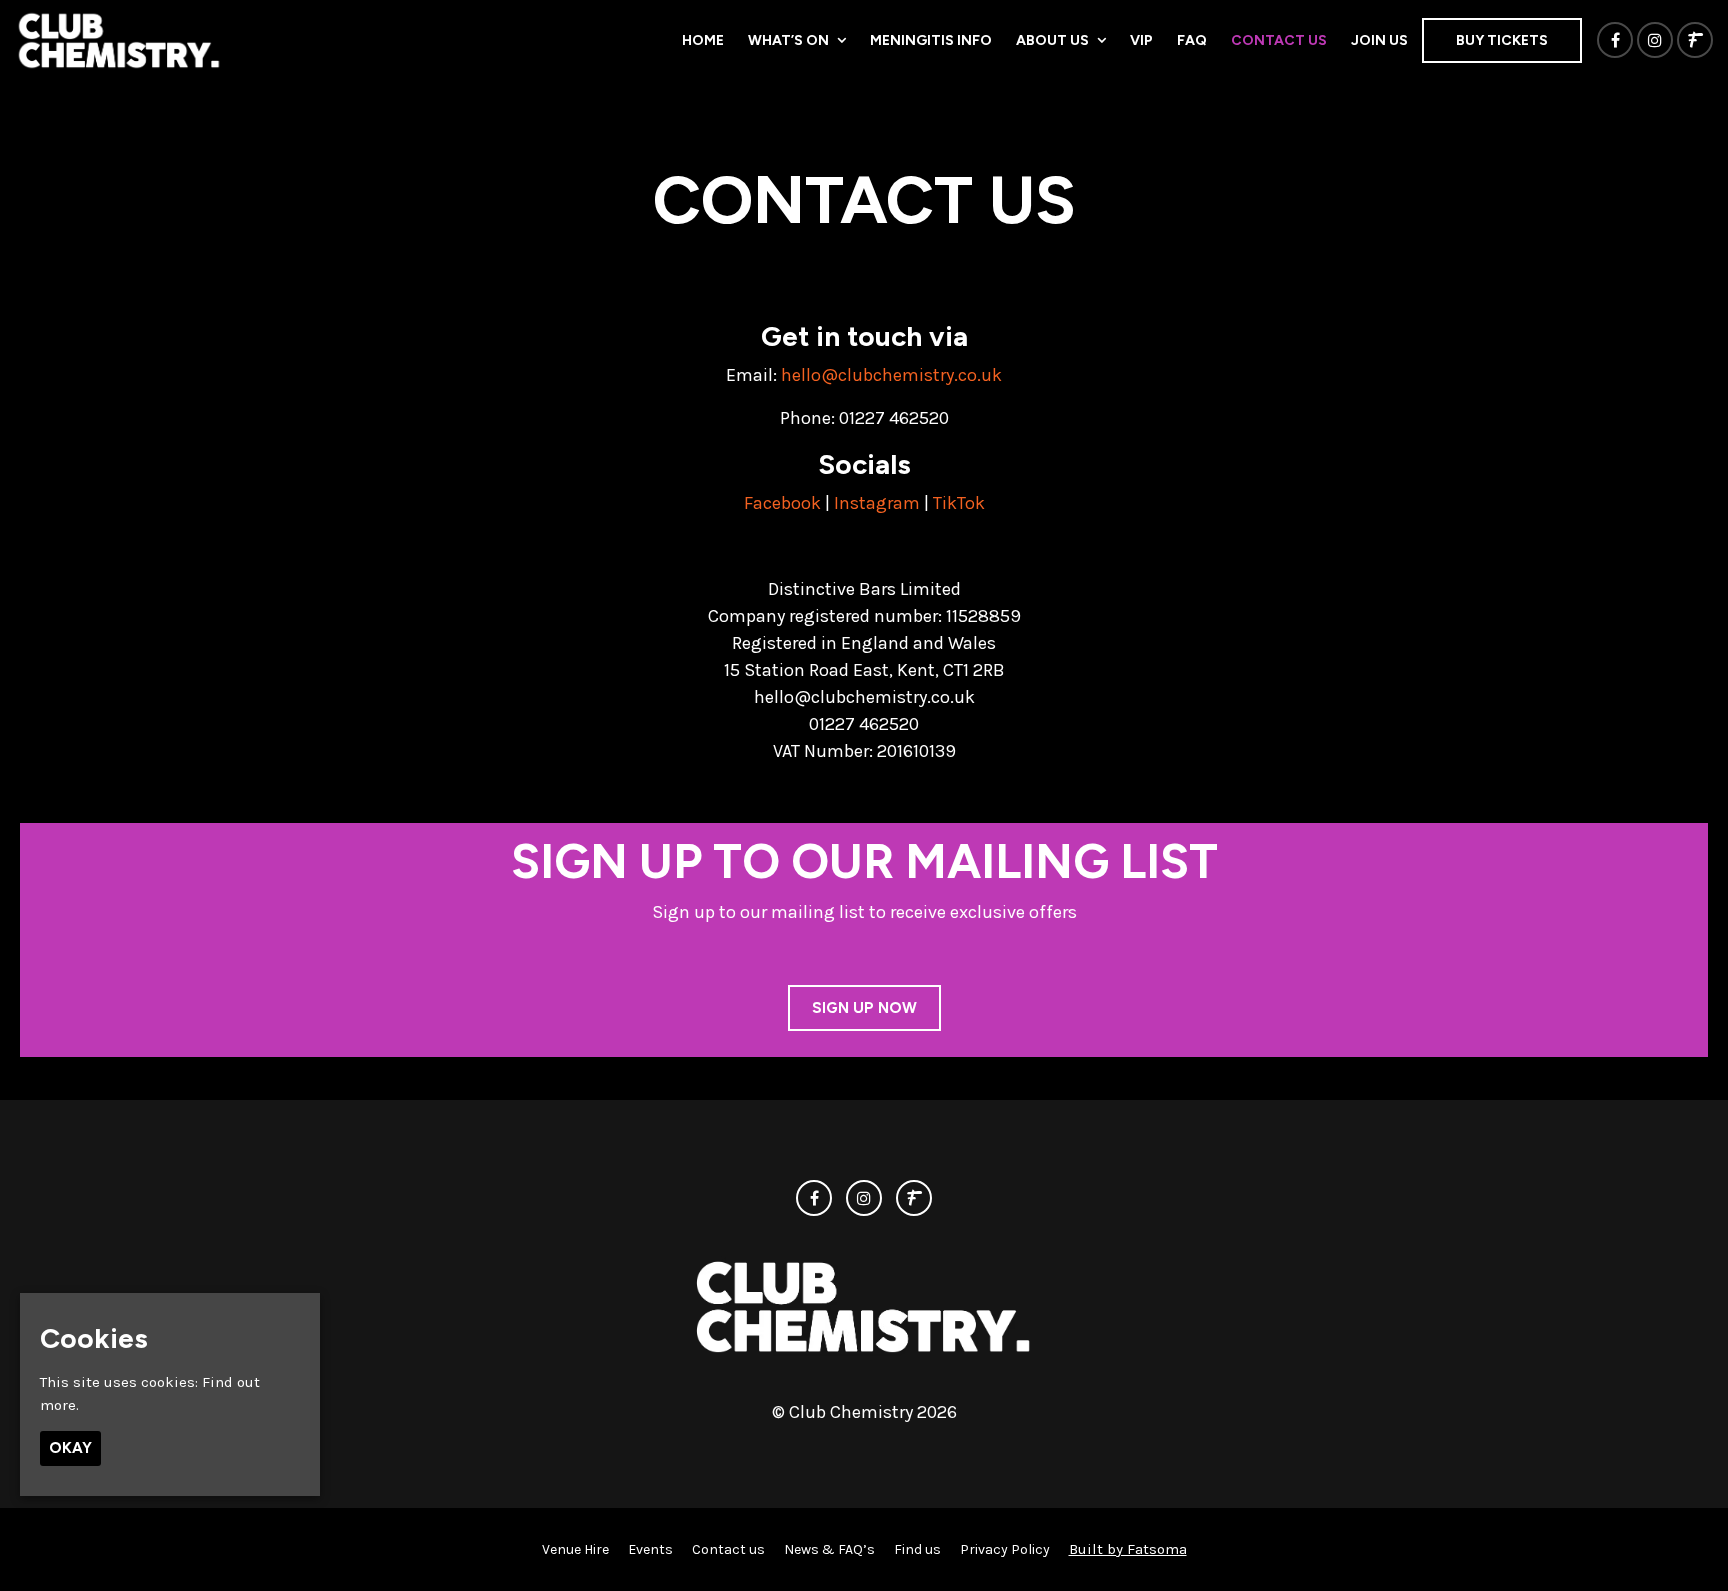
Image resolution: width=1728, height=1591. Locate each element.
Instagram (877, 503)
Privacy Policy (1005, 1549)
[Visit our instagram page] (1655, 41)
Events (650, 1549)
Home (703, 40)
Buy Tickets (1502, 40)
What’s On (788, 40)
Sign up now (864, 1008)
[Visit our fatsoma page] (1695, 41)
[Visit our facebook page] (1615, 41)
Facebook (782, 503)
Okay (70, 1448)
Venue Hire (575, 1549)
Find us (917, 1549)
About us (1052, 40)
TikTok (959, 503)
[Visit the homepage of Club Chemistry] (119, 40)
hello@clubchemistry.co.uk (891, 375)
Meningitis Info (931, 40)
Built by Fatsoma (1128, 1549)
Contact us (1279, 40)
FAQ (1192, 40)
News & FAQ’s (829, 1549)
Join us (1379, 40)
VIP (1141, 40)
